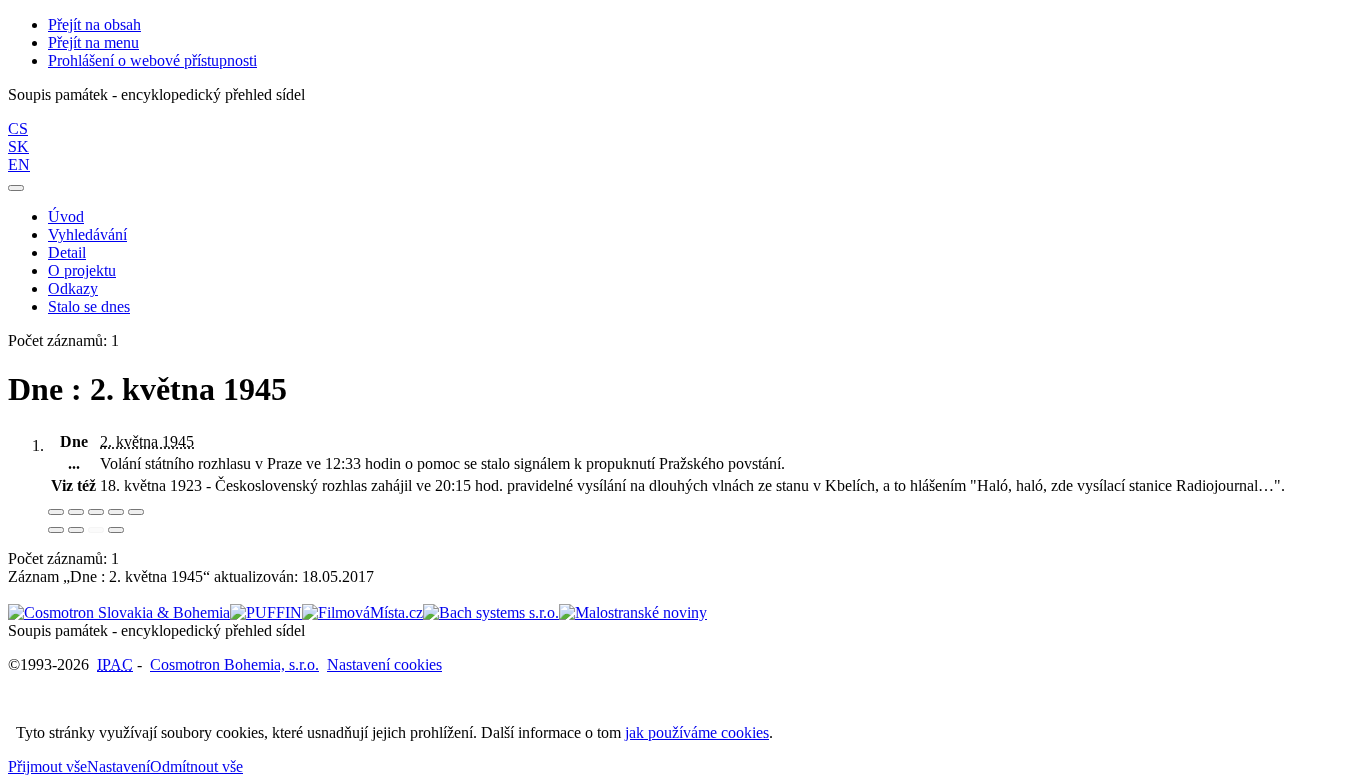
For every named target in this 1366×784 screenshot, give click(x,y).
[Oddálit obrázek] (76, 512)
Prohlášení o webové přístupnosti (152, 60)
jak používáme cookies (697, 732)
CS (18, 128)
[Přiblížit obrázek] (56, 512)
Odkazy (73, 288)
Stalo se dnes (89, 306)
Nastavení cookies (384, 664)
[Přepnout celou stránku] (116, 512)
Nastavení (118, 766)
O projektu (82, 270)
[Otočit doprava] (76, 530)
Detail (67, 252)
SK (18, 146)
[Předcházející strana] (96, 530)
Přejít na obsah (94, 24)
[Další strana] (116, 530)
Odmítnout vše (196, 766)
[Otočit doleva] (56, 530)
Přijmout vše (47, 766)
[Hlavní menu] (16, 188)
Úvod (66, 216)
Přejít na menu (93, 42)
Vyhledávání (87, 234)
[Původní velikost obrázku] (96, 512)
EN (19, 164)
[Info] (136, 512)
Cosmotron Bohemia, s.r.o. (234, 664)
